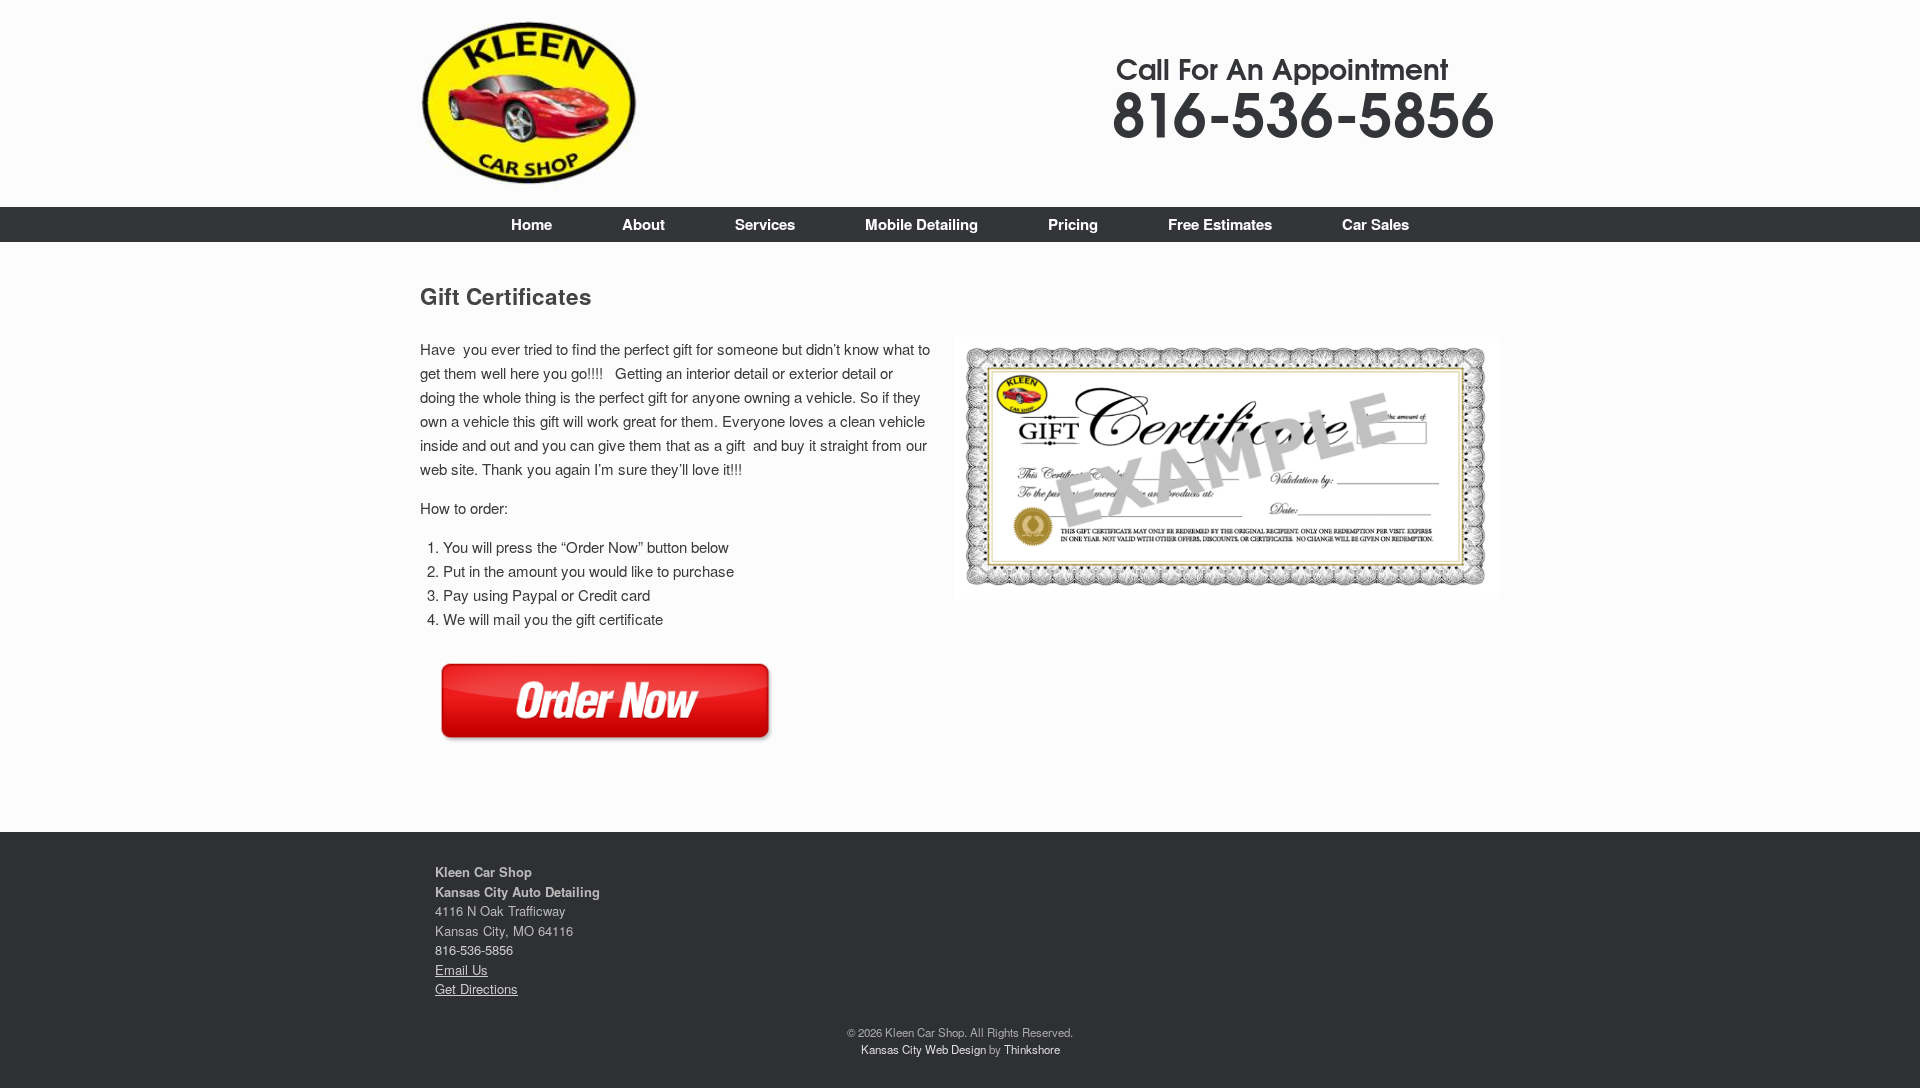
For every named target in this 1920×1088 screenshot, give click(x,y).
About (643, 224)
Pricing (1073, 224)
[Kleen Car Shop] (531, 103)
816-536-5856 (474, 949)
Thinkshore (1032, 1049)
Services (765, 224)
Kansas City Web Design (923, 1049)
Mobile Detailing (921, 224)
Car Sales (1375, 224)
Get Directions (476, 988)
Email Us (461, 969)
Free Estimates (1220, 224)
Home (531, 224)
